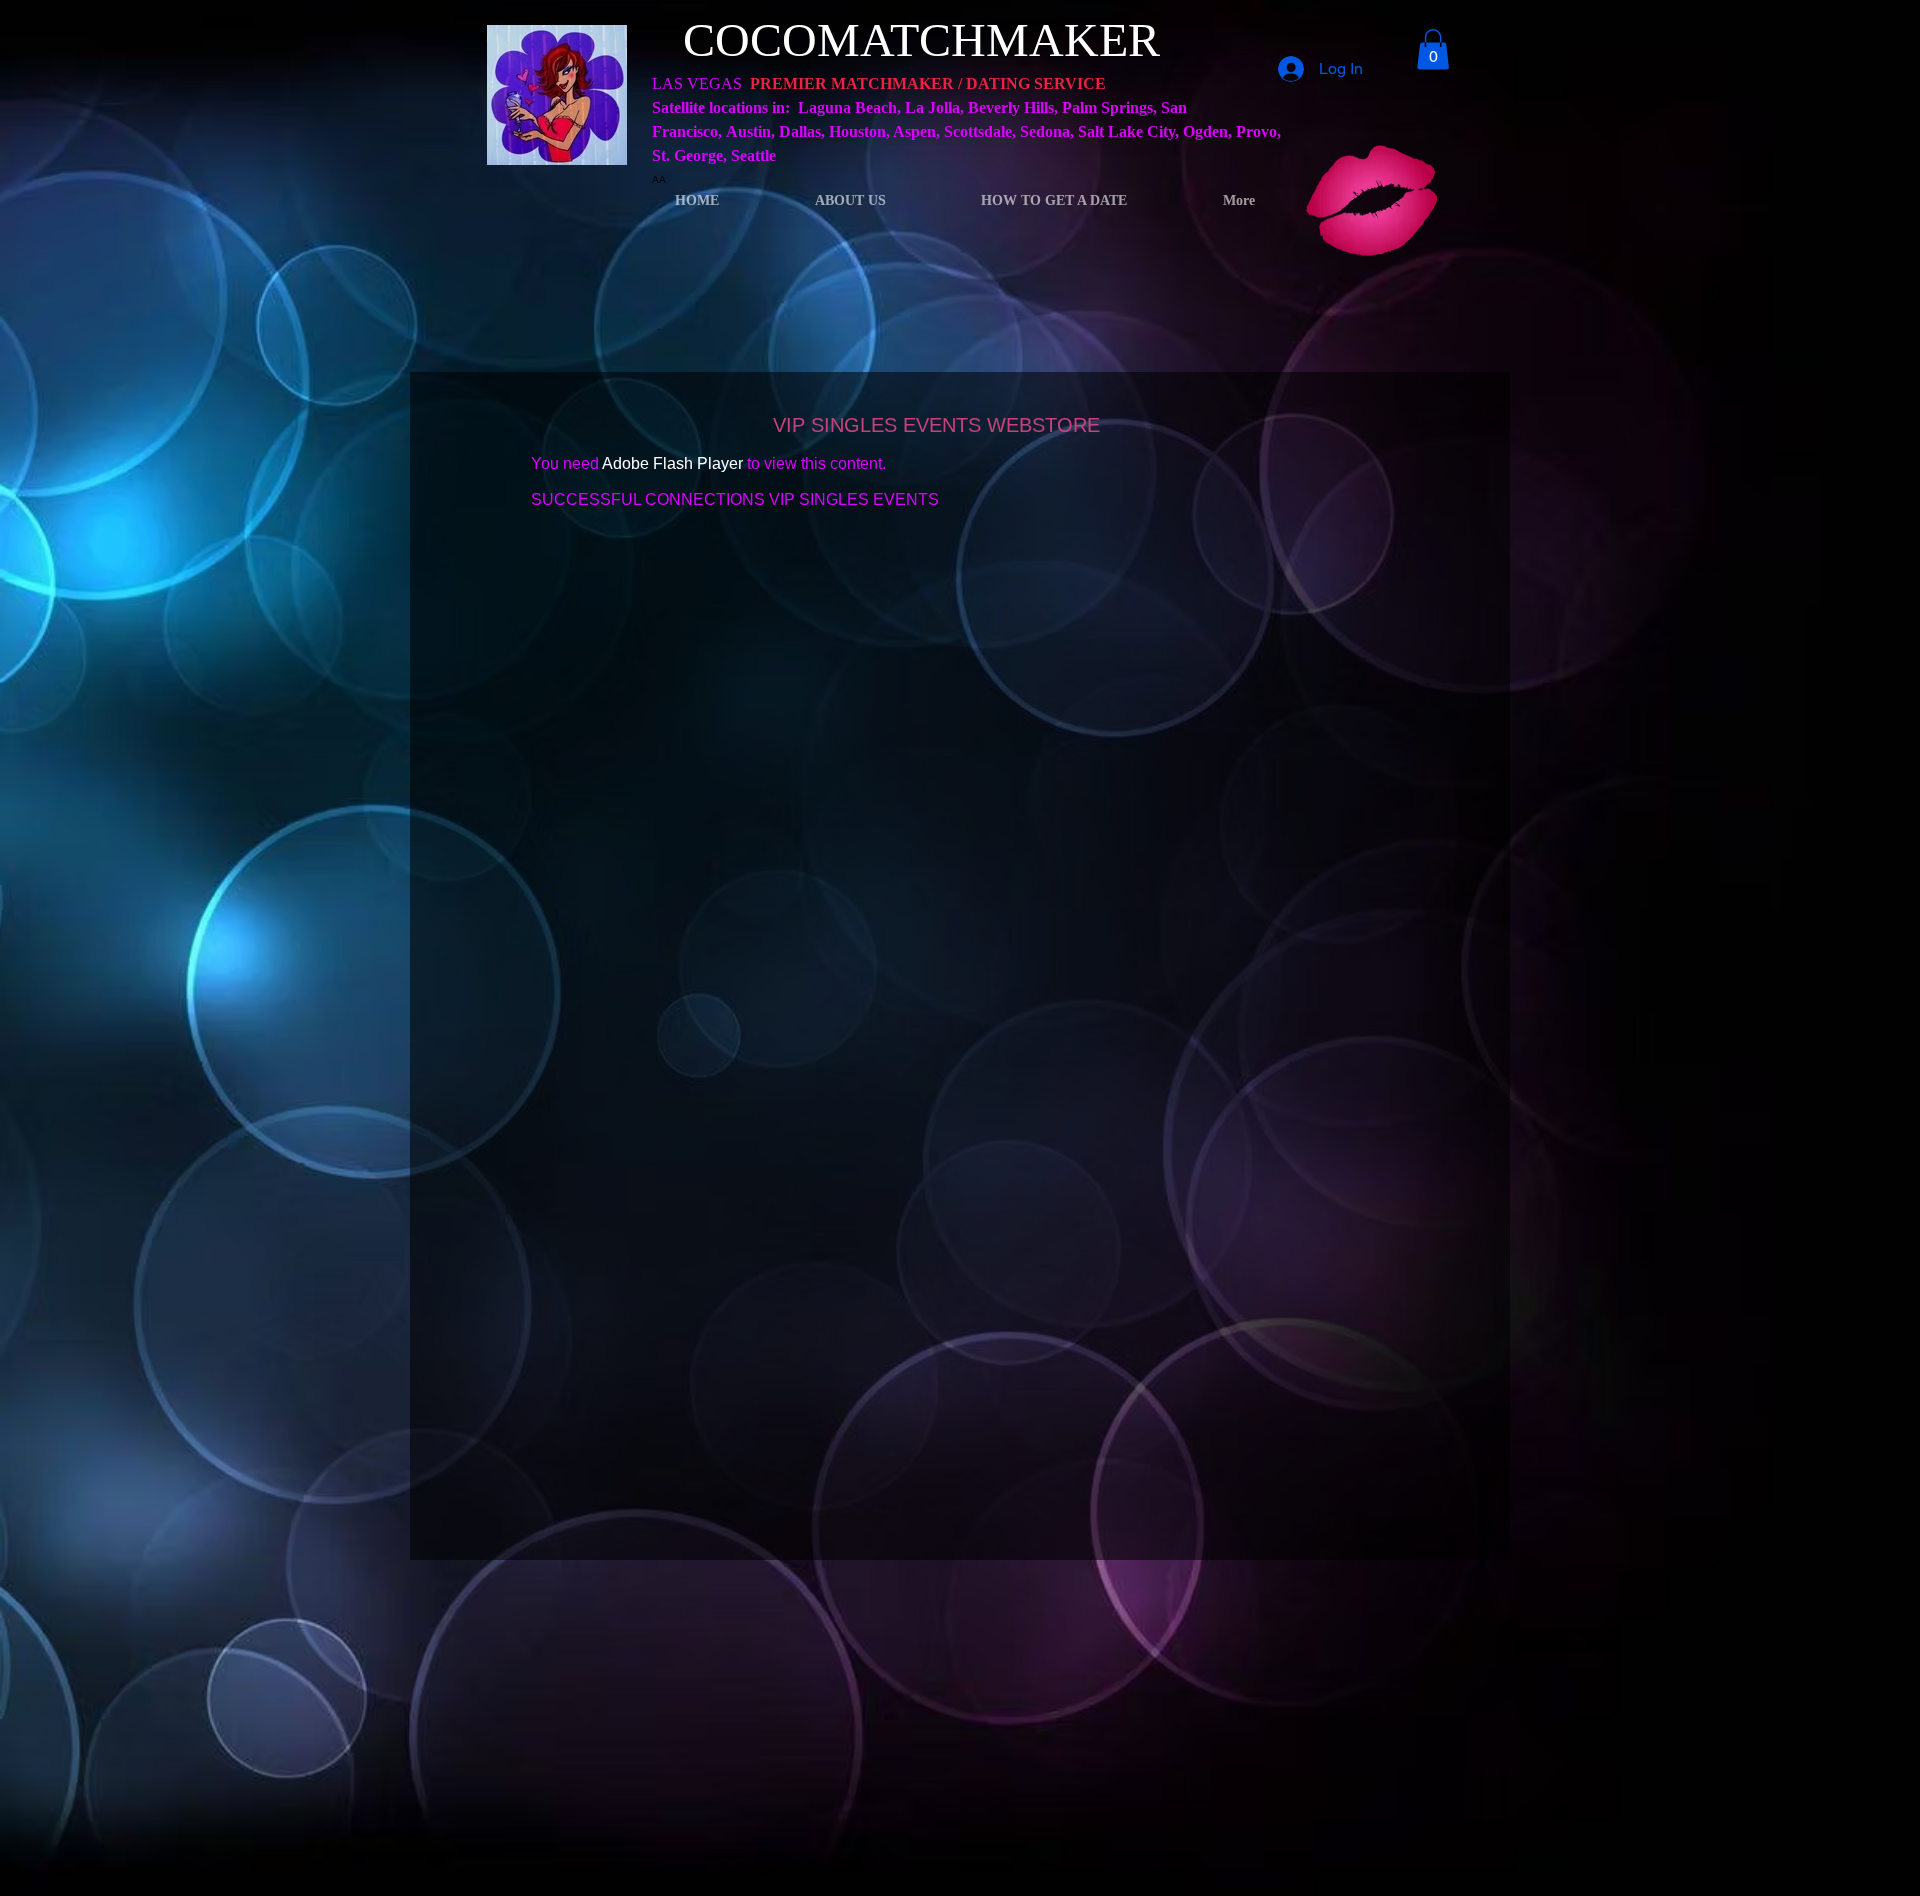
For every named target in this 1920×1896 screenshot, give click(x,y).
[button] (1433, 49)
